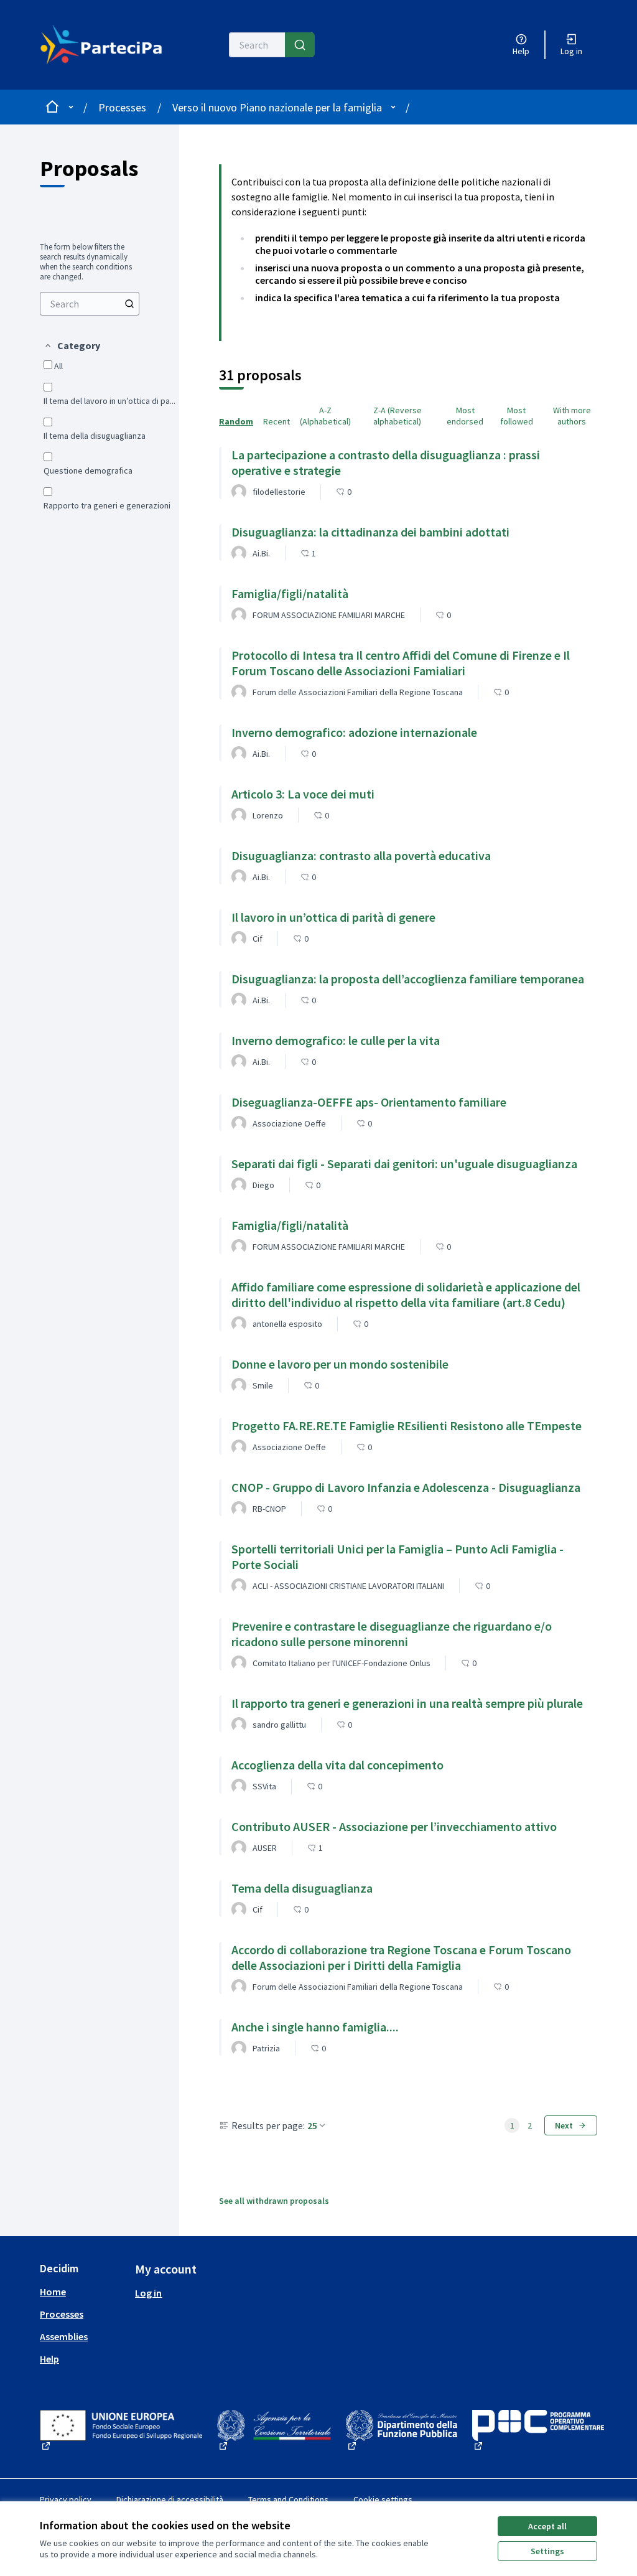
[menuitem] (90, 304)
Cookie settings (383, 2499)
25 (312, 2125)
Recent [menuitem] (277, 421)
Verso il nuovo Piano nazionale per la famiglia (277, 107)
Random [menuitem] (236, 421)
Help (49, 2359)
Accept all (547, 2526)
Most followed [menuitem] (517, 416)
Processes (122, 107)
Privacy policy (66, 2499)
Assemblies (64, 2336)
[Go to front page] (106, 45)
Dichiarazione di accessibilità (170, 2499)
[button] (72, 345)
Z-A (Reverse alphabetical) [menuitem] (398, 416)
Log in (148, 2293)
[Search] (300, 45)
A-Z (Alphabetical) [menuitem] (325, 416)
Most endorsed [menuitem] (465, 416)
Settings (547, 2551)
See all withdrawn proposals (274, 2201)
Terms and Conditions (288, 2499)
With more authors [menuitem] (572, 416)
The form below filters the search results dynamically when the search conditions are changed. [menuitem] (86, 262)
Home (53, 2292)
